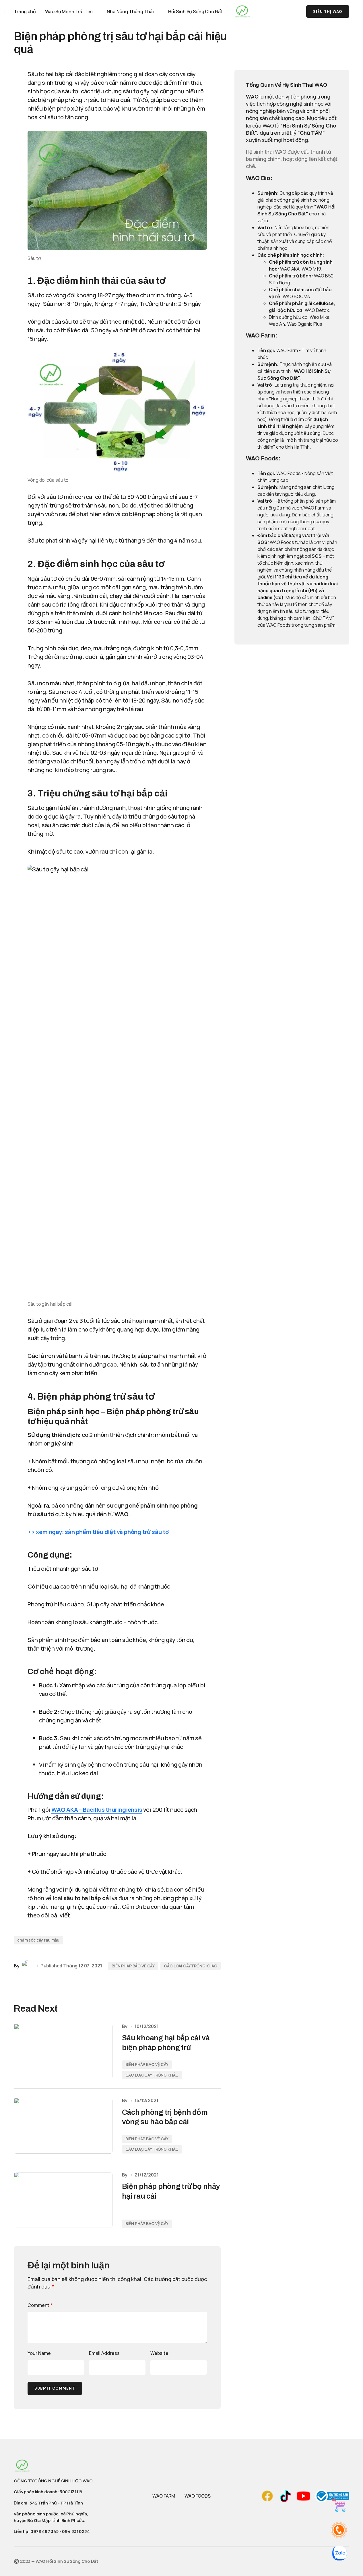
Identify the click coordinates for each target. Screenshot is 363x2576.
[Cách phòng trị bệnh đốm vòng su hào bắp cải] (63, 2126)
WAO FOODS (198, 2496)
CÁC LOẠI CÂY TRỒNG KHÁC (191, 1966)
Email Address (104, 2353)
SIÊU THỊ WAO (328, 12)
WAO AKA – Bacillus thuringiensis (97, 1810)
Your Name (39, 2353)
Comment (40, 2305)
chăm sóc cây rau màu (38, 1940)
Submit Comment (55, 2388)
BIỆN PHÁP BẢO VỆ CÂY (133, 1966)
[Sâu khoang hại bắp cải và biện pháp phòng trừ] (63, 2052)
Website (159, 2353)
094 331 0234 (76, 2531)
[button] (280, 11)
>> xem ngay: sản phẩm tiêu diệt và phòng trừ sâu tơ (98, 1532)
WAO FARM (164, 2496)
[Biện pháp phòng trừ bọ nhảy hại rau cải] (63, 2200)
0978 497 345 (44, 2531)
